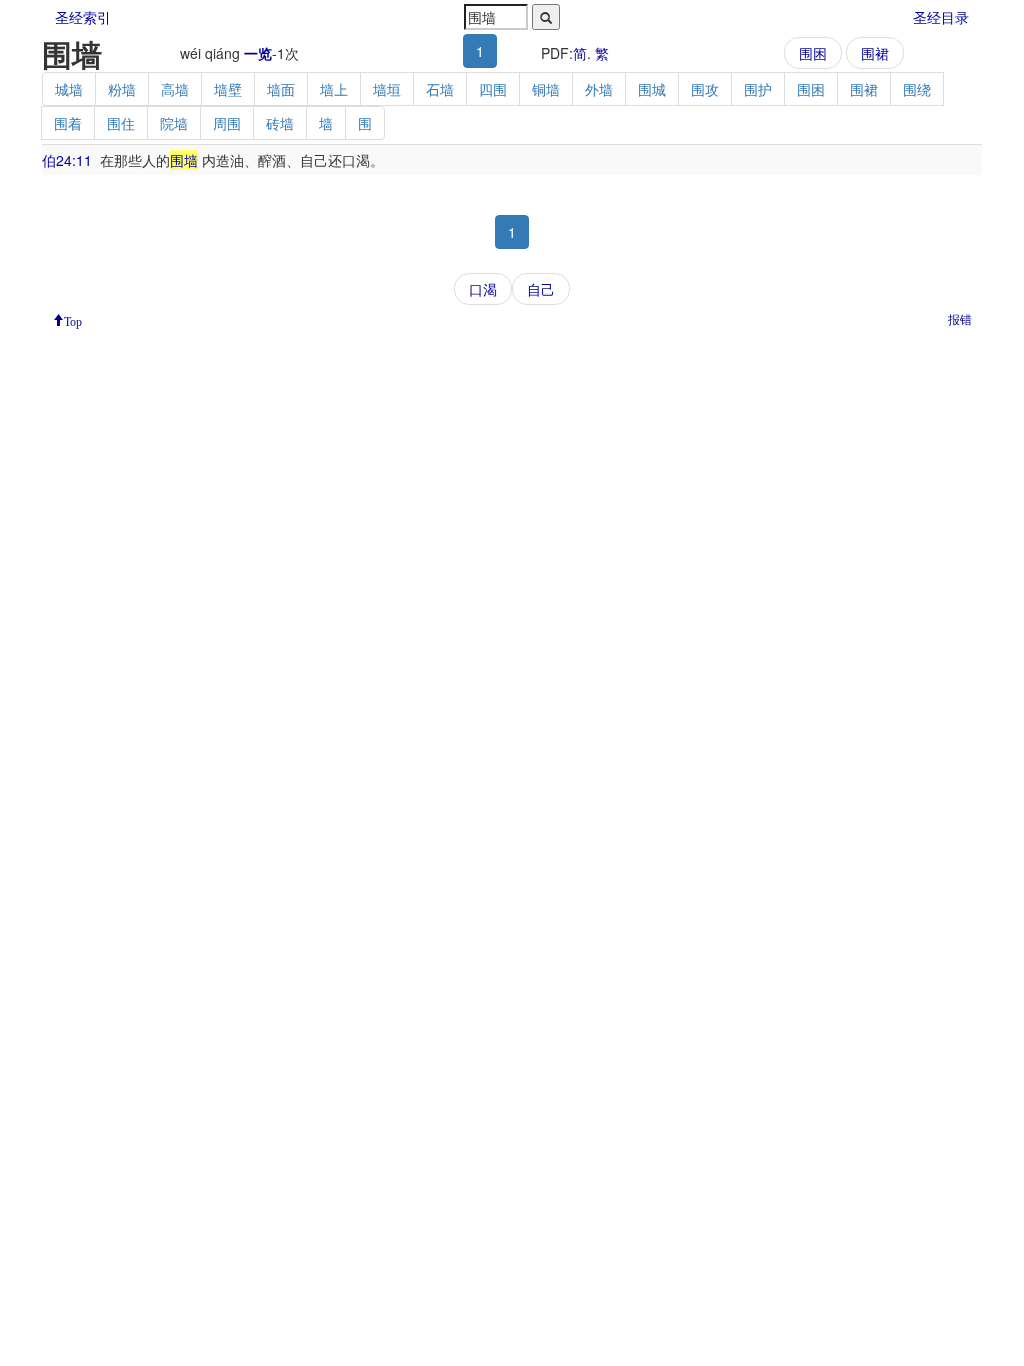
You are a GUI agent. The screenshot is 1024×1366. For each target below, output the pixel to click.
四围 (493, 89)
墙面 (281, 89)
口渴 (483, 289)
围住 (121, 123)
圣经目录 (941, 17)
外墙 (599, 89)
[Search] (546, 17)
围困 (813, 53)
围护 (758, 89)
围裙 (875, 53)
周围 (227, 123)
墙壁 (228, 89)
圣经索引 (83, 17)
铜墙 (546, 89)
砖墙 (280, 123)
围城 (652, 89)
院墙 (174, 123)
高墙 (175, 89)
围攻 (705, 89)
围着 (68, 123)
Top (73, 320)
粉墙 (122, 89)
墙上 (334, 89)
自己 (541, 289)
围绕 (917, 89)
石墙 (440, 89)
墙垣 (387, 89)
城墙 (69, 89)
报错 (960, 318)
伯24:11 (67, 160)
